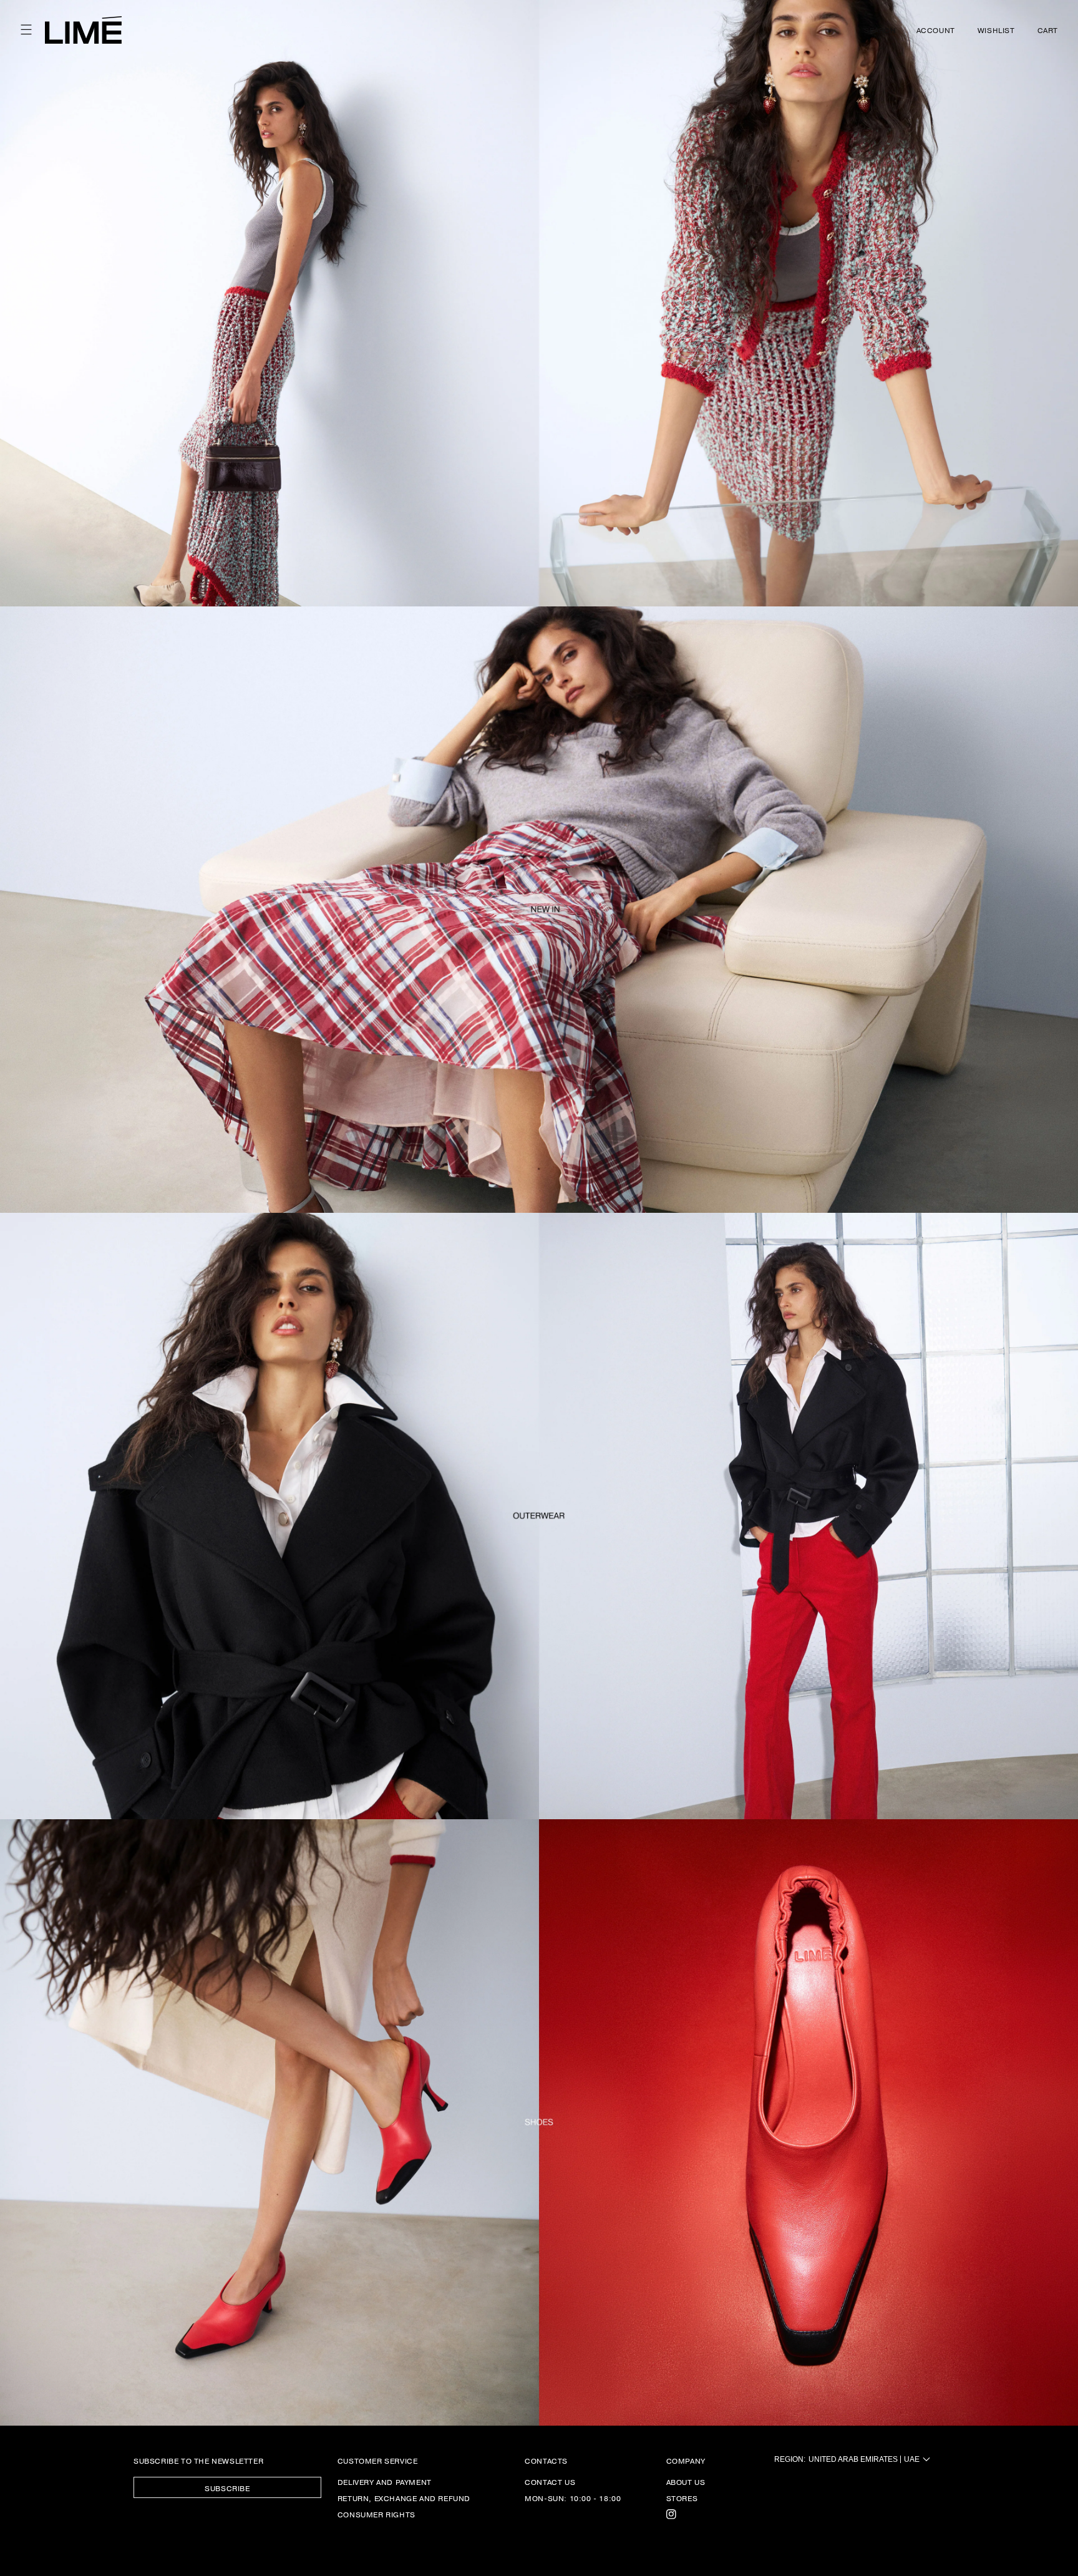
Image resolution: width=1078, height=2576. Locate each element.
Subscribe (227, 2488)
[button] (26, 30)
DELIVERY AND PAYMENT (385, 2482)
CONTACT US (550, 2482)
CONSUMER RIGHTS (376, 2514)
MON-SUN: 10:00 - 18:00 (573, 2498)
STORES (682, 2498)
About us (686, 2482)
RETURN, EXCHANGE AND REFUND (404, 2498)
